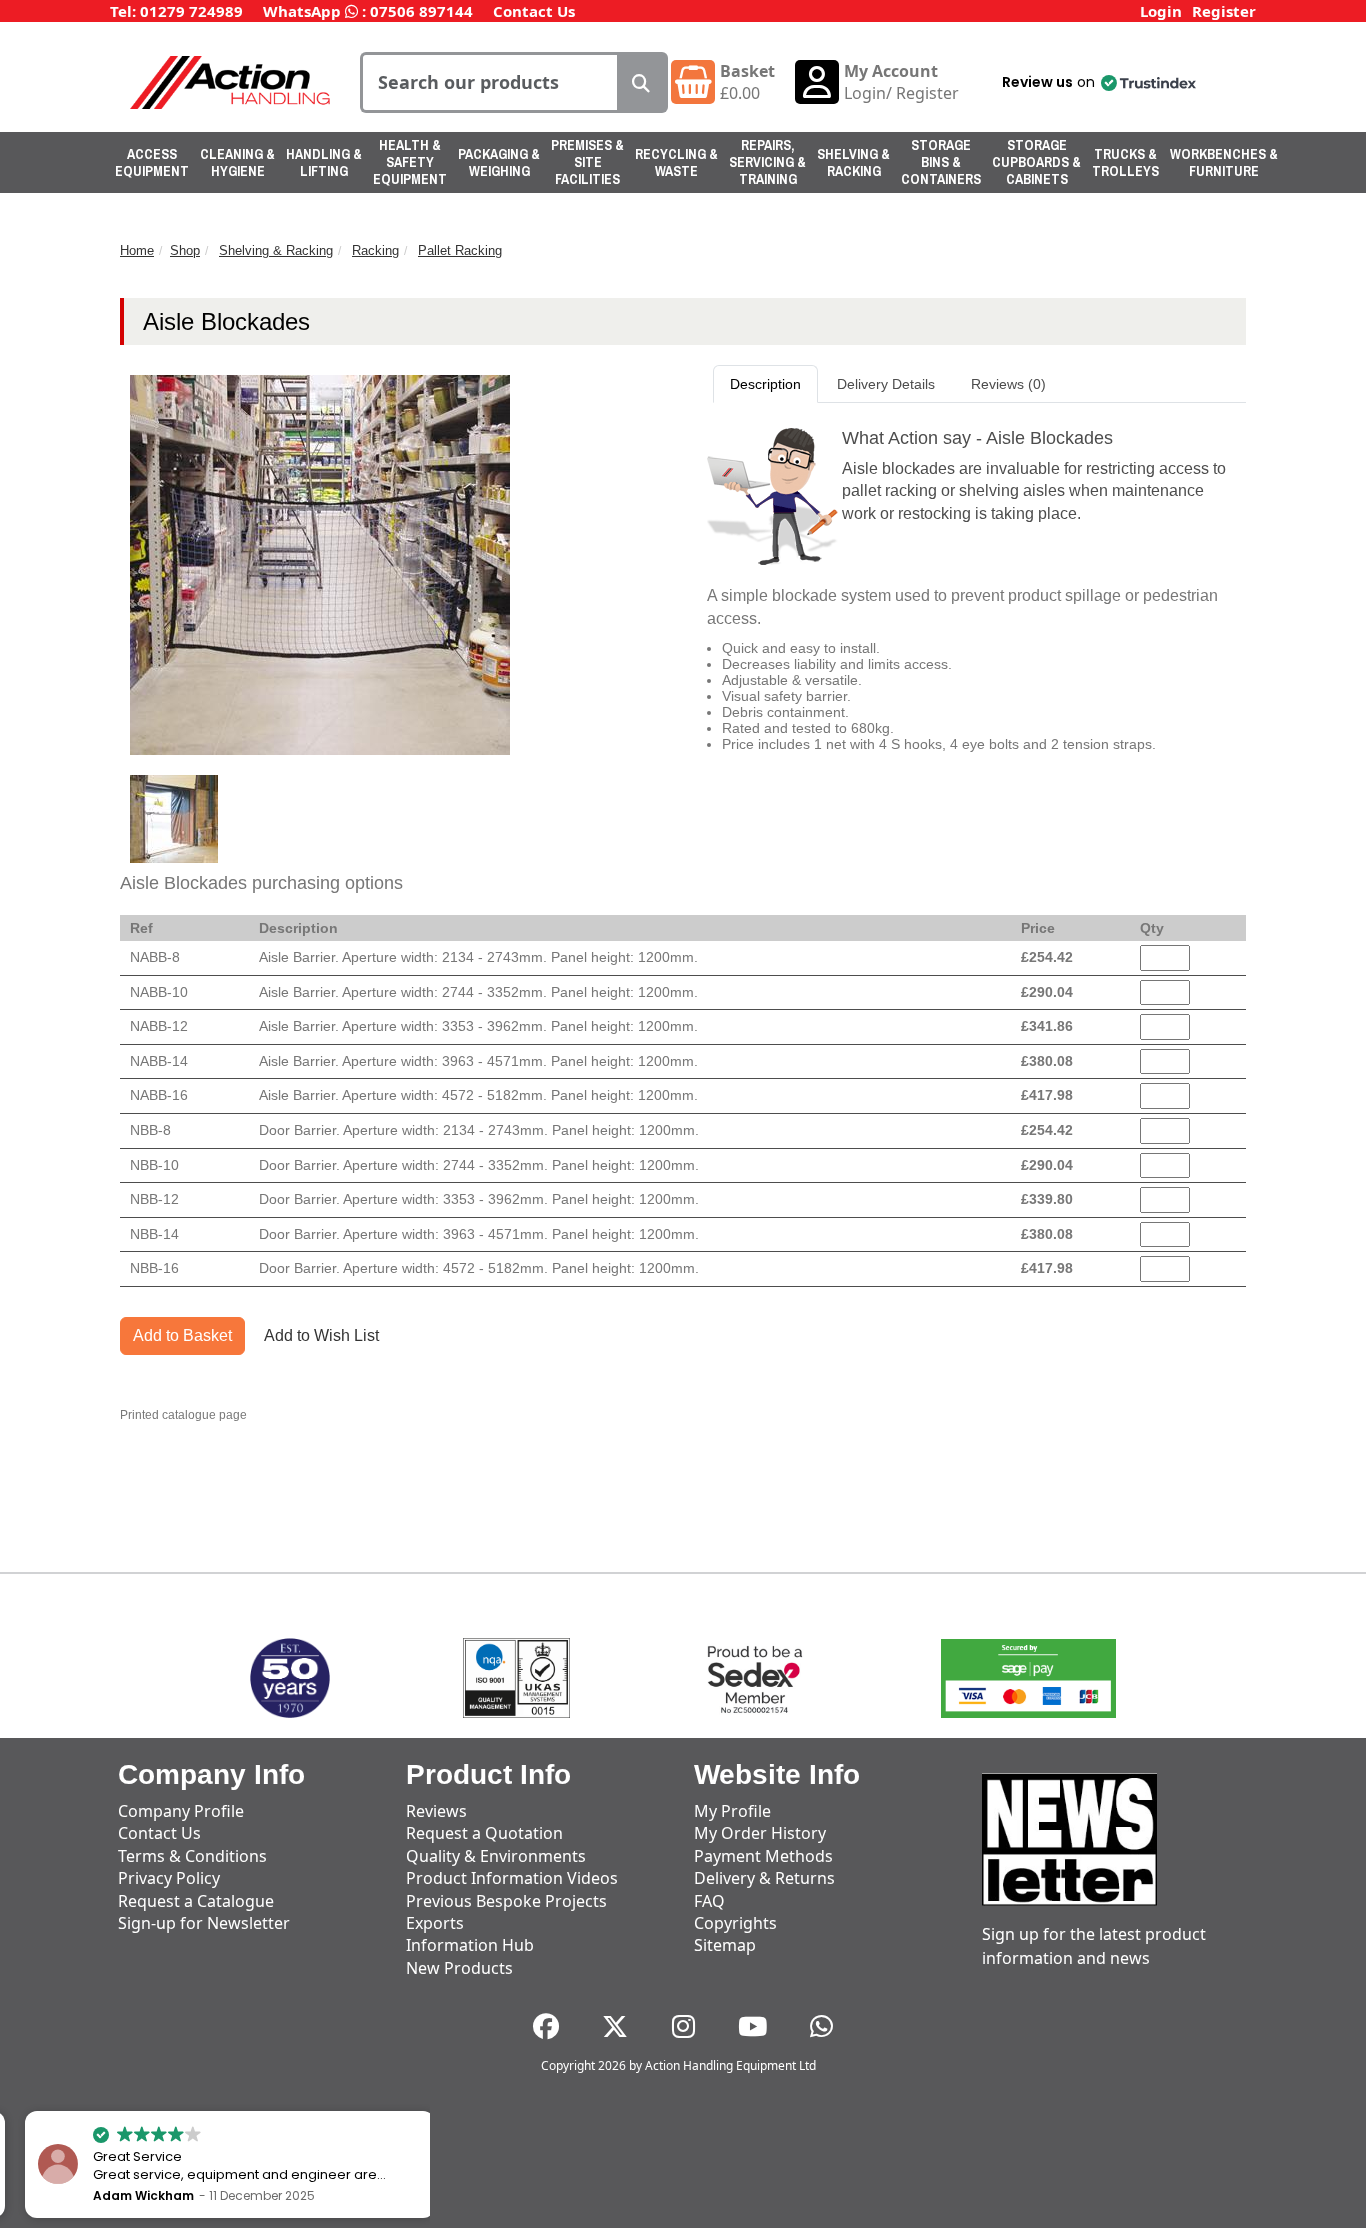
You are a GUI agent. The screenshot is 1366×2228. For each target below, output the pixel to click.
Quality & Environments (496, 1856)
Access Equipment (152, 162)
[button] (1097, 82)
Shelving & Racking (853, 162)
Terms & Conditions (192, 1856)
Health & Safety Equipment (410, 162)
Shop (185, 250)
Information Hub (470, 1945)
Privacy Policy (169, 1878)
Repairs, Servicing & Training (767, 162)
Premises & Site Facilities (587, 162)
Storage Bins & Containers (941, 162)
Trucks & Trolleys (1125, 162)
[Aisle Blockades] (174, 819)
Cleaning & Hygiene (237, 162)
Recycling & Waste (676, 162)
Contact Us (534, 11)
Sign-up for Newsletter (204, 1923)
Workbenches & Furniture (1224, 162)
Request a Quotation (484, 1833)
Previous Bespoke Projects (506, 1901)
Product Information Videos (512, 1878)
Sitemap (725, 1945)
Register (1224, 11)
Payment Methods (763, 1856)
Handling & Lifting (324, 162)
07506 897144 (421, 11)
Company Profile (181, 1811)
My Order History (760, 1833)
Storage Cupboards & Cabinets (1036, 162)
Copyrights (735, 1923)
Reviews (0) (1008, 384)
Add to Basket (182, 1335)
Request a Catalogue (196, 1901)
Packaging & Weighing (499, 162)
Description (765, 384)
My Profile (732, 1811)
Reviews (436, 1811)
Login (1161, 11)
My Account (891, 71)
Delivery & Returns (764, 1878)
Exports (435, 1923)
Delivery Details (886, 384)
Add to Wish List (321, 1335)
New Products (459, 1968)
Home (137, 250)
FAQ (709, 1901)
